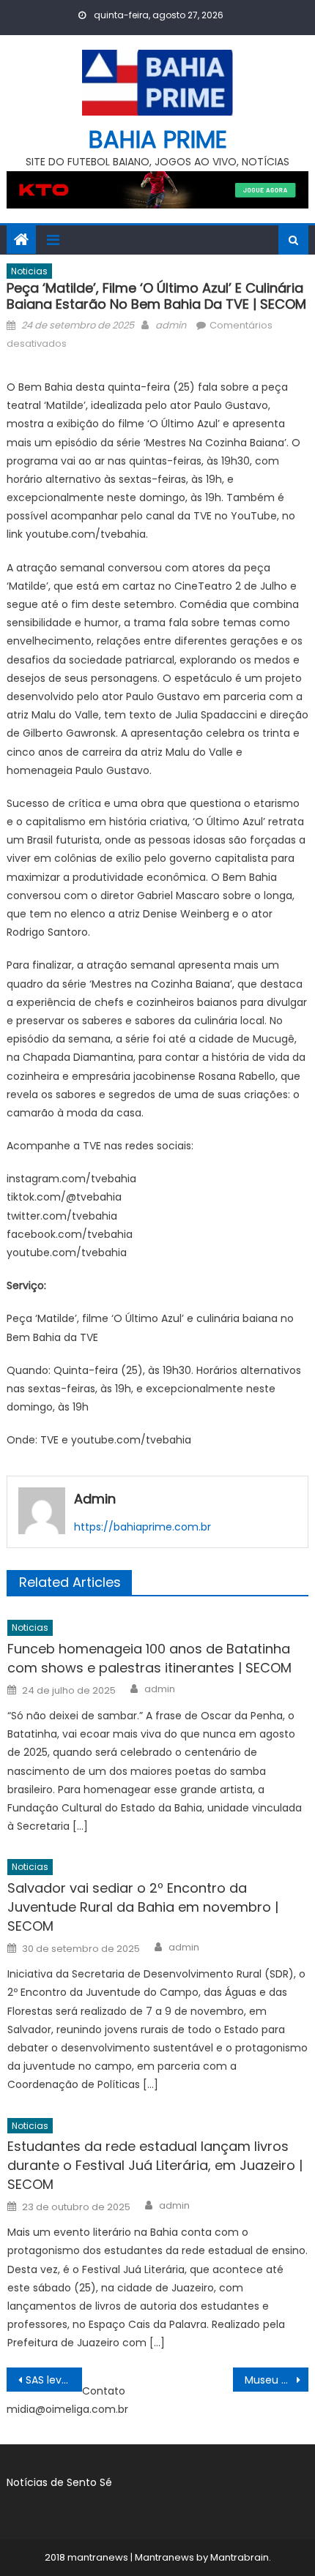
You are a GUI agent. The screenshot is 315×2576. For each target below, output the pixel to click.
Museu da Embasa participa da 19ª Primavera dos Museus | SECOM (277, 2380)
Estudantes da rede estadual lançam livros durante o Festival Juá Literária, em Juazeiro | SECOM (155, 2165)
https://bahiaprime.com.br (142, 1527)
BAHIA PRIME (158, 139)
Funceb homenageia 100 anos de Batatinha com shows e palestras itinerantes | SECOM (149, 1658)
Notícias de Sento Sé (59, 2482)
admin (171, 325)
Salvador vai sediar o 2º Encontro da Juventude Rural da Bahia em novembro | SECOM (143, 1907)
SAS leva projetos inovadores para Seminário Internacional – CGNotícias (54, 2380)
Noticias (29, 271)
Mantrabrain (240, 2557)
